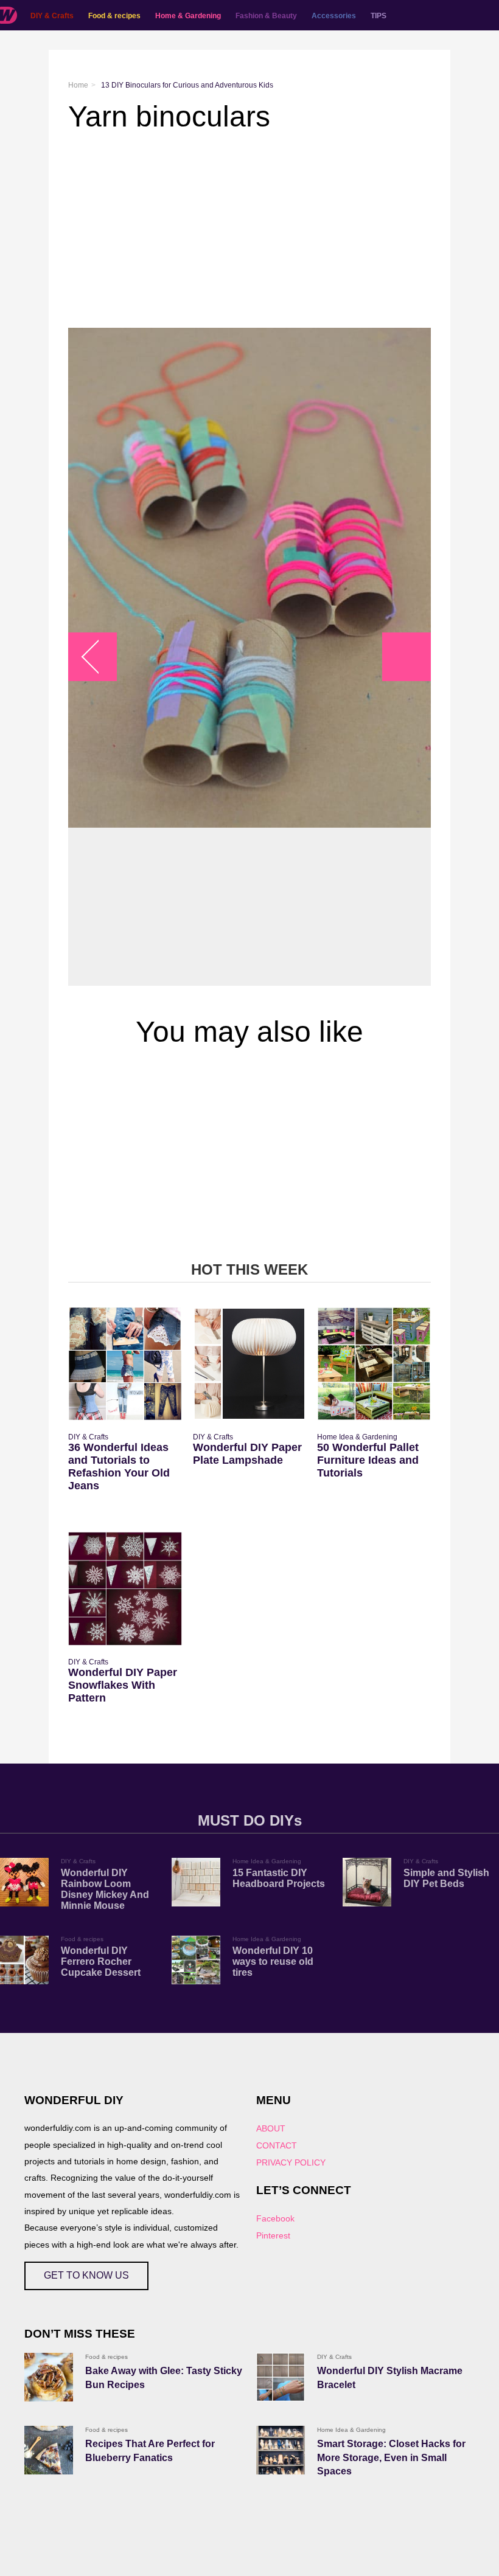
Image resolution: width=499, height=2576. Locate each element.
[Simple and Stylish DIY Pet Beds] (367, 1882)
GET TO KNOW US (86, 2275)
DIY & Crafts (52, 16)
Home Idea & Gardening (357, 1437)
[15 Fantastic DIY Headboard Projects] (196, 1882)
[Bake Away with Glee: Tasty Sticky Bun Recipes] (49, 2377)
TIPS (379, 16)
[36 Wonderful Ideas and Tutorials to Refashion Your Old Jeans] (125, 1364)
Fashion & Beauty (266, 16)
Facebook (275, 2218)
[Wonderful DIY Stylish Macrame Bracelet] (281, 2377)
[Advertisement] (249, 230)
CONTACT (277, 2145)
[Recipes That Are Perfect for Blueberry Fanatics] (49, 2450)
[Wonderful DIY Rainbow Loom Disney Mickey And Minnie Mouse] (24, 1882)
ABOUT (271, 2128)
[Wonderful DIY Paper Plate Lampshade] (250, 1364)
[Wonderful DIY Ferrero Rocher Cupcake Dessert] (24, 1960)
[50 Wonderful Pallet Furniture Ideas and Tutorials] (374, 1364)
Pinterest (273, 2235)
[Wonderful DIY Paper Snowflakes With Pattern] (125, 1589)
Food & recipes (114, 16)
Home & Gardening (188, 16)
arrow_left (99, 657)
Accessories (334, 16)
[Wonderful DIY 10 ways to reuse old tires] (196, 1960)
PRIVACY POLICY (291, 2162)
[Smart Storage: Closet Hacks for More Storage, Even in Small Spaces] (281, 2450)
